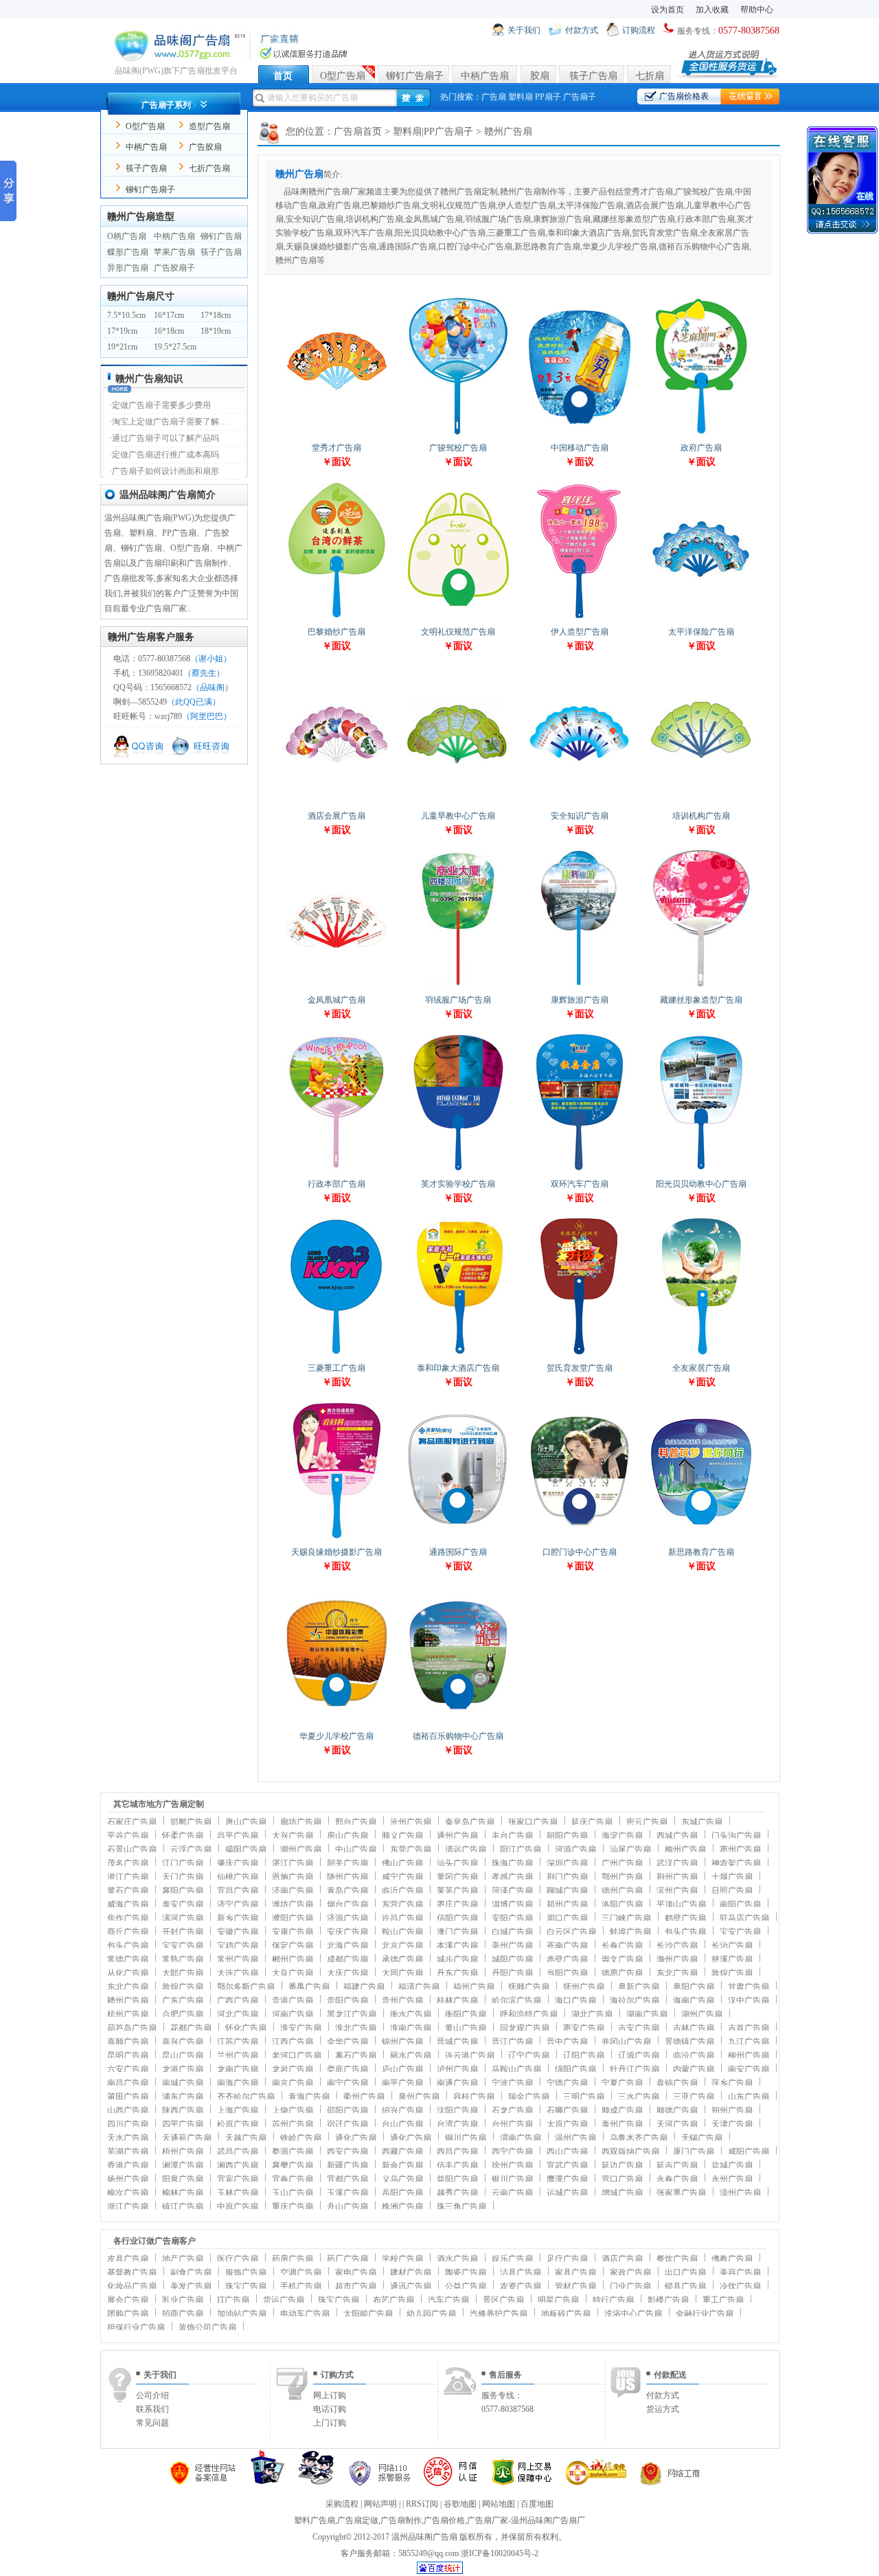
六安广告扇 (128, 2069)
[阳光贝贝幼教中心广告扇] (701, 1170)
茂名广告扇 (128, 1863)
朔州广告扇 (732, 2110)
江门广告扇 (183, 1863)
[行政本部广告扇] (336, 1170)
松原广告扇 (238, 2124)
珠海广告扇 (512, 1863)
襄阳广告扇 (183, 1891)
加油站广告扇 (242, 2314)
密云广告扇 (647, 1822)
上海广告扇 (238, 2110)
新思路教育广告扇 (701, 1552)
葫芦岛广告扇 (132, 2028)
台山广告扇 (402, 2124)
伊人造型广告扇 (580, 632)
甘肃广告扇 (749, 1987)
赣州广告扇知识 (149, 379)
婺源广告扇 (293, 2152)
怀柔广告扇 (183, 1836)
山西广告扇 (128, 2110)
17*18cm (216, 315)
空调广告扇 (301, 2272)
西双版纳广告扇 (630, 2152)
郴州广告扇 (293, 1959)
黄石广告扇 (128, 1891)
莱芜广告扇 (457, 1891)
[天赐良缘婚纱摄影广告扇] (336, 1538)
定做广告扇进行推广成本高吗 (165, 455)
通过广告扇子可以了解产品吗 (165, 438)
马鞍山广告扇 (516, 2069)
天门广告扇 (183, 1877)
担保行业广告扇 (136, 2327)
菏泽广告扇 (512, 1891)
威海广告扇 (128, 1904)
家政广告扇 (630, 2272)
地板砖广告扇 (566, 2314)
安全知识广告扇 (580, 816)
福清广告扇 (419, 1987)
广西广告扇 (238, 2001)
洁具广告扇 (521, 2272)
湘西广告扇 (238, 2165)
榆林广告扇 (183, 2193)
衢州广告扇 (364, 2097)
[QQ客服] (140, 756)
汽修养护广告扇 (499, 2314)
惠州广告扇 (740, 1849)
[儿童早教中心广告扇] (458, 802)
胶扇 (540, 76)
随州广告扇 (347, 1877)
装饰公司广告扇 (207, 2327)
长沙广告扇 (677, 1946)
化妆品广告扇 (132, 2286)
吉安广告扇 (639, 2028)
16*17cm (169, 315)
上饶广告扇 (293, 2110)
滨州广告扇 (677, 1891)
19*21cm (122, 347)
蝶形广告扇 (128, 252)
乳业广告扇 (183, 2300)
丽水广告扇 (411, 2055)
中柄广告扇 (485, 76)
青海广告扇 (309, 2097)
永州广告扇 (732, 2179)
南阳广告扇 (740, 1904)
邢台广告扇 (356, 1822)
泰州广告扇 (622, 2124)
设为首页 (667, 10)
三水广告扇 (639, 2097)
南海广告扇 (238, 2083)
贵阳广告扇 (347, 2001)
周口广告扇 (567, 1918)
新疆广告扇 (347, 2165)
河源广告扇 (575, 1849)
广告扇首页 (358, 132)
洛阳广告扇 (622, 1904)
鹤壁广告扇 (685, 1918)
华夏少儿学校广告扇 (336, 1736)
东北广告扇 (677, 1973)
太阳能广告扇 (368, 2314)
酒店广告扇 (622, 2259)
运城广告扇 (567, 2193)
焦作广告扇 (128, 1918)
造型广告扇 (209, 126)
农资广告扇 (521, 2286)
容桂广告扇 (474, 2097)
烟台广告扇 (347, 1904)
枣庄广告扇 (457, 1904)
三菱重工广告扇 (336, 1368)
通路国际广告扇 (458, 1552)
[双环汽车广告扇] (580, 1170)
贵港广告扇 (293, 2001)
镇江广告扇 (183, 2207)
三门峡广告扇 (626, 1918)
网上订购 (330, 2395)
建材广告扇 (411, 2272)
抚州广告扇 (584, 1987)
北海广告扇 (347, 1946)
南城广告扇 (183, 2083)
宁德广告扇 (567, 2083)
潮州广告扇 (301, 1849)
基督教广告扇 (132, 2272)
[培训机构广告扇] (701, 802)
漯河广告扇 (183, 1918)
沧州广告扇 (411, 1822)
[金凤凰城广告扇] (336, 986)
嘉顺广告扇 (128, 2042)
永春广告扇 (677, 2179)
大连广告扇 (238, 1973)
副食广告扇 (191, 2272)
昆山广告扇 (183, 2055)
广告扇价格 (444, 2520)
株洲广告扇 (402, 2207)
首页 (283, 76)
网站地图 (499, 2504)
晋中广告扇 (567, 2042)
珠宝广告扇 (246, 2286)
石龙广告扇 (512, 2110)
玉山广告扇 (293, 2193)
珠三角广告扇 (461, 2207)
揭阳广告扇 (246, 1849)
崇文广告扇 (622, 1959)
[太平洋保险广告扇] (701, 618)
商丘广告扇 (128, 1932)
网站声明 (380, 2504)
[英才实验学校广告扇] (458, 1170)
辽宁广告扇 (529, 2055)
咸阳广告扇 (749, 2152)
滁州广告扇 (677, 1959)
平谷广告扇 (128, 1836)
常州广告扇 (238, 1959)
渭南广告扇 (521, 2138)
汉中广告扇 (749, 2001)
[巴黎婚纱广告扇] (336, 618)
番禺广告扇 (309, 1987)
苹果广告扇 (174, 252)
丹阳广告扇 (512, 1973)
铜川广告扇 (466, 2138)
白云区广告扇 (571, 1932)
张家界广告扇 (681, 2193)
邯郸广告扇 (191, 1822)
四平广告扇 (183, 2124)
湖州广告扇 (702, 2014)
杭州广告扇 (128, 2014)
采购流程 (342, 2504)
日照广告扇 (732, 1891)
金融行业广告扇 (705, 2314)
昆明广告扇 (128, 2055)
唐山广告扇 (246, 1822)
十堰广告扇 (732, 1877)
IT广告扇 (233, 2300)
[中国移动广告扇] (580, 434)
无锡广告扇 (702, 2138)
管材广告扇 (575, 2286)
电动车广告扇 (305, 2314)
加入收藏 (712, 10)
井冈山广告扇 (626, 2042)
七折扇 (650, 76)
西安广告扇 (347, 2152)
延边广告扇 (622, 2165)
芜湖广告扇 (128, 2152)
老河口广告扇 (297, 2055)
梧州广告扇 (183, 2152)
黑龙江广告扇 (352, 2014)
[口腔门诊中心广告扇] (580, 1538)
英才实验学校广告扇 (458, 1184)
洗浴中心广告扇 (633, 2314)
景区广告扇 (503, 2300)
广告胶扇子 (174, 268)
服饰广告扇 (246, 2272)
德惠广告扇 (622, 1973)
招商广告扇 (183, 2314)
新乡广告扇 (238, 1918)
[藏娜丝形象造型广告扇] (701, 986)
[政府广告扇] (701, 434)
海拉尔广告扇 (635, 2001)
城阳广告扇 (512, 1959)
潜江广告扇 (128, 1877)
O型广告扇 (343, 76)
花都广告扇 (191, 2028)
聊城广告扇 (567, 1891)
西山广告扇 (567, 2152)
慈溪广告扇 (732, 1959)
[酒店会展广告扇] (336, 802)
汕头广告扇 (457, 1863)
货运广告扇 (284, 2300)
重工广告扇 (723, 2300)
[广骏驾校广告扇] (458, 434)
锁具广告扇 (685, 2286)
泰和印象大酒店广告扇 (458, 1368)
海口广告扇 (575, 2001)
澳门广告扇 (457, 1932)
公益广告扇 (466, 2286)
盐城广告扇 (732, 2165)
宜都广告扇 (347, 2179)
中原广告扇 (238, 2207)
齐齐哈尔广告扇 (246, 2097)
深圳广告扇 (567, 1863)
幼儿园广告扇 (431, 2314)
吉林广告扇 (694, 2028)
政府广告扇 (701, 448)
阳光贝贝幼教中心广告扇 (701, 1184)
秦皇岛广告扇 (470, 1822)
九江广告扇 (749, 2042)
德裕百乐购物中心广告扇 (458, 1736)
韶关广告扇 (347, 1863)
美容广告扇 (740, 2272)
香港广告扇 (128, 2165)
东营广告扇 (402, 1904)
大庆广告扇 (347, 1973)
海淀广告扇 (622, 1836)
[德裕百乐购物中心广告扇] (458, 1722)
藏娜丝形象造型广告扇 (701, 1000)
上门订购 (330, 2423)
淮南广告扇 (411, 2028)
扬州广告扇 (128, 2179)
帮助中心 (757, 10)
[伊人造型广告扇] (580, 618)
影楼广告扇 (668, 2300)
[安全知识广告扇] (580, 802)
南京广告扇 (293, 2083)
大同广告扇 (402, 1973)
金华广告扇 (347, 2042)
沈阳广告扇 (457, 2110)
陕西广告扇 (183, 2110)
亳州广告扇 (512, 1946)
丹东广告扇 (457, 1973)
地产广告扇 (183, 2259)
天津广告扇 (732, 2124)
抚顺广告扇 (529, 1987)
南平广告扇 (402, 2083)
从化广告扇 (128, 1973)
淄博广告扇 (512, 1904)
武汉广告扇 (677, 1863)
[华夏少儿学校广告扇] (336, 1722)
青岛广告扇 (347, 1891)
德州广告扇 (622, 1891)
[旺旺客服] (202, 756)
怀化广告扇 (246, 2028)
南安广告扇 (749, 2069)
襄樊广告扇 (293, 2165)
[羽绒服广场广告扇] (458, 986)
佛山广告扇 (402, 1863)
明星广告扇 (558, 2300)
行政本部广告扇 (336, 1184)
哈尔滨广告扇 (516, 2001)
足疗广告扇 (567, 2259)
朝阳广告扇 (567, 1836)
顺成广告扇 (622, 2110)
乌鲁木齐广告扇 (639, 2138)
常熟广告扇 (183, 1959)
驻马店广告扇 (744, 1918)
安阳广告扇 (512, 1918)
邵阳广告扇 (347, 2110)
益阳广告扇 (457, 2179)
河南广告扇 (293, 2014)
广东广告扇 (183, 2001)
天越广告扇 (246, 2138)
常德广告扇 (128, 1959)
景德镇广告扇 (689, 2042)
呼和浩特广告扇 (529, 2014)
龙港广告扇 (183, 2069)
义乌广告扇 (402, 2179)
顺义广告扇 (402, 1836)
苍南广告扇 (567, 1946)
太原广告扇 (567, 2124)
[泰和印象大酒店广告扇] (458, 1354)
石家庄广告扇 (132, 1822)
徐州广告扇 (512, 2165)
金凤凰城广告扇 (336, 1000)
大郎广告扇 (183, 1973)
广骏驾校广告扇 (458, 448)
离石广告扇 (356, 2055)
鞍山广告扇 (402, 1932)
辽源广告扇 (639, 2055)
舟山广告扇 (347, 2207)
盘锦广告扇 (677, 2083)
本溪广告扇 (457, 1946)
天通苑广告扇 (187, 2138)
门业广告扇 (630, 2286)
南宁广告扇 (347, 2083)
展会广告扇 (128, 2300)
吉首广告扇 (749, 2028)
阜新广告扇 (639, 1987)
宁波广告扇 (512, 2083)
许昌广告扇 (402, 1918)
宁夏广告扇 (622, 2083)
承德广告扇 (402, 1959)
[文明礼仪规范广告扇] (458, 618)
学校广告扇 (402, 2259)
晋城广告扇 (457, 2042)
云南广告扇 (512, 2193)
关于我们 (524, 30)
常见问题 (152, 2423)
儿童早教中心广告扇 (458, 816)
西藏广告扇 (402, 2152)
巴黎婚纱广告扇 (336, 632)
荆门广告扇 (567, 1877)
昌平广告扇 (238, 1836)
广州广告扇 (622, 1863)
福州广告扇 (474, 1987)
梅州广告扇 (685, 1849)
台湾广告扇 (457, 2124)
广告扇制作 (401, 2520)
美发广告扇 (191, 2286)
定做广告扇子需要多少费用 (161, 405)
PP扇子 (548, 97)
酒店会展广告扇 (336, 816)
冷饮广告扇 (740, 2286)
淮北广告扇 (356, 2028)
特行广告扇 (613, 2300)
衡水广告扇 (411, 2014)
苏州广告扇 (293, 2124)
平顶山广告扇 (681, 1904)
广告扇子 (580, 97)
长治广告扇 (732, 1946)
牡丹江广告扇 (635, 2069)
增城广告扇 (622, 2193)
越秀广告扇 (457, 2193)
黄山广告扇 (466, 2028)
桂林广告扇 (457, 2001)
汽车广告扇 (448, 2300)
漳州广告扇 (740, 2193)
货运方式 (663, 2409)
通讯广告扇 (411, 2286)
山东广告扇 (749, 2097)
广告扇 (494, 97)
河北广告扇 (238, 2014)
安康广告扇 (293, 1932)
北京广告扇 (402, 1946)
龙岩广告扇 (293, 2069)
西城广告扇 (677, 1836)
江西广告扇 (293, 2042)
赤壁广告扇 (567, 1959)
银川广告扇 (512, 2179)
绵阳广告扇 (575, 2069)
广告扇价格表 (684, 96)
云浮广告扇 (191, 1849)
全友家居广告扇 (701, 1368)
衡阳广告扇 (466, 2014)
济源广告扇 (347, 1918)
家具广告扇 (575, 2272)
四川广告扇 (128, 2124)
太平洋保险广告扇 (701, 632)
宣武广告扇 (567, 2165)
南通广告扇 (457, 2083)
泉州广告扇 (419, 2097)
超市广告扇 (356, 2286)
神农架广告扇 (736, 1863)
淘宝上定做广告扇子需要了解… (170, 422)
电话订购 (330, 2409)
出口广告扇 (685, 2272)
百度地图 (537, 2504)
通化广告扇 (356, 2138)
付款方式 (582, 30)
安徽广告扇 (238, 1932)
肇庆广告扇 (238, 1863)
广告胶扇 (205, 147)
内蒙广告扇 (694, 2069)
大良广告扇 (293, 1973)
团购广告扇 (128, 2314)
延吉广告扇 (677, 2165)
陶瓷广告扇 (466, 2272)
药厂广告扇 (347, 2259)
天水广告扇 (128, 2138)
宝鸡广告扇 (238, 1946)
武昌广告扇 (238, 2152)
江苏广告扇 (238, 2042)
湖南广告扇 (647, 2014)
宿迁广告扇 (347, 2124)
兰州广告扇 (238, 2055)
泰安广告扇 (183, 1904)
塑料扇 (521, 97)
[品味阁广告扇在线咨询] (842, 231)
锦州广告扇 (402, 2042)
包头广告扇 (685, 1932)
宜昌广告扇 (238, 1891)
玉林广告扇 (238, 2193)
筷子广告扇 (593, 76)
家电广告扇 (356, 2272)
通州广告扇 (457, 1836)
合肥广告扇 (183, 2014)
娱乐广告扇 (512, 2259)
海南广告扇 (694, 2001)
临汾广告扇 (694, 2055)
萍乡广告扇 (732, 2083)
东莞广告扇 (411, 1849)
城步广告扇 (457, 1959)
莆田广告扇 (128, 2097)
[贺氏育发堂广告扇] (580, 1354)
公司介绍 (152, 2395)
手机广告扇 (301, 2286)
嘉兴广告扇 (183, 2042)
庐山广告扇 (402, 2069)
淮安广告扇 (301, 2028)
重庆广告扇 (293, 2207)
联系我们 (152, 2409)
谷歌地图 (460, 2504)
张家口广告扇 (533, 1822)
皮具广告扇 (128, 2259)
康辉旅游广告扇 (580, 1000)
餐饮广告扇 (677, 2259)
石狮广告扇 (567, 2110)
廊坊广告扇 (301, 1822)
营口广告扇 (622, 2179)
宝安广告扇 (740, 1932)
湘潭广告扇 (183, 2165)
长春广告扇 (622, 1946)
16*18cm (169, 331)
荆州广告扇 (677, 1877)
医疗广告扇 (238, 2259)
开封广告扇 (183, 1932)
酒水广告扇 (457, 2259)
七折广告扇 (209, 168)
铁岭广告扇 (301, 2138)
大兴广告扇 (293, 1836)
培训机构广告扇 (701, 816)
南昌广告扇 (128, 2083)
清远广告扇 (466, 1849)
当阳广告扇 (567, 1973)
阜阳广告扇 (694, 1987)
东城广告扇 (702, 1822)
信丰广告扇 (457, 2165)
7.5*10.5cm (126, 315)
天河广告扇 (677, 2124)
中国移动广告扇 (580, 448)
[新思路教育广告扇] (701, 1538)
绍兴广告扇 (402, 2110)
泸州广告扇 (457, 2069)
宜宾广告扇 (238, 2179)
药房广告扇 (293, 2259)
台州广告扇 (512, 2124)
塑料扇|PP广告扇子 (433, 132)
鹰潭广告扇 (567, 2179)
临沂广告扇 (402, 1891)
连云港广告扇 (470, 2055)
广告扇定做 (358, 2520)
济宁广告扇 (238, 1904)
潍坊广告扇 (293, 1904)
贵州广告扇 (402, 2001)
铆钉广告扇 (221, 236)
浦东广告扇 (183, 2097)
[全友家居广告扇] (701, 1354)
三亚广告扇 (694, 2097)
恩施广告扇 (293, 1877)
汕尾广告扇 (630, 1849)
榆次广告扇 (128, 2193)
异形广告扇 (128, 268)
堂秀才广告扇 (336, 448)
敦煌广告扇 (732, 1973)
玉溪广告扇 (347, 2193)
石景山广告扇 (132, 1849)
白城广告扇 (512, 1932)
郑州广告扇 (567, 1904)
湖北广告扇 (592, 2014)
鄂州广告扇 (622, 1877)
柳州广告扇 (749, 2055)
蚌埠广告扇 (630, 1932)
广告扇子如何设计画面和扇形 (165, 471)
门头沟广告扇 (736, 1836)
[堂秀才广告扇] (336, 434)
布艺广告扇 (393, 2300)
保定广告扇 (293, 1946)
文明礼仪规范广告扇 (458, 632)
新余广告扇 (402, 2165)
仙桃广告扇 (238, 1877)
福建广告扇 (364, 1987)
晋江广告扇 (512, 2042)
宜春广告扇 (293, 2179)
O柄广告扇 (127, 236)
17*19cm (122, 331)
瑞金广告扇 (529, 2097)
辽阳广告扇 (584, 2055)
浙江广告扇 (128, 2207)
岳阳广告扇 (402, 2193)
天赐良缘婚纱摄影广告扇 (336, 1552)
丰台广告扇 (512, 1836)
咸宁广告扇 (402, 1877)
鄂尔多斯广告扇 (246, 1987)
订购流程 (639, 30)
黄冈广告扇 (457, 1877)
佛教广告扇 (732, 2259)
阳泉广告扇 (183, 2179)
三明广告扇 (584, 2097)
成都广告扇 (347, 1959)
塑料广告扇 (315, 2520)
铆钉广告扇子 (415, 76)
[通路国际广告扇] (458, 1538)
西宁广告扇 (512, 2152)
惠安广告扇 (584, 2028)
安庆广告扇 (347, 1932)
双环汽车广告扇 (580, 1184)
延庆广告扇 (592, 1822)
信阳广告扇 (457, 1918)
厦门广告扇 (694, 2152)
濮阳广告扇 (293, 1918)
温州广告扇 (575, 2138)
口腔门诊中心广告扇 (580, 1552)
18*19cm (216, 331)
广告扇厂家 (488, 2520)
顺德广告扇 (677, 2110)
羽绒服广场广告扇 (458, 1000)
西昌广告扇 (457, 2152)
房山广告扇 (347, 1836)
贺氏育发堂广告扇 (580, 1368)
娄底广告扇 (347, 2069)
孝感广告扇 (512, 1877)
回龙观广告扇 (525, 2028)
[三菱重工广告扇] (336, 1354)
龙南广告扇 (238, 2069)
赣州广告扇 (128, 2001)
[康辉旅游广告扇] (580, 986)
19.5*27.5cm (175, 347)
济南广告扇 (293, 1891)
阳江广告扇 (521, 1849)
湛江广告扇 (293, 1863)
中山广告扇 (356, 1849)
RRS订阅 (422, 2504)
